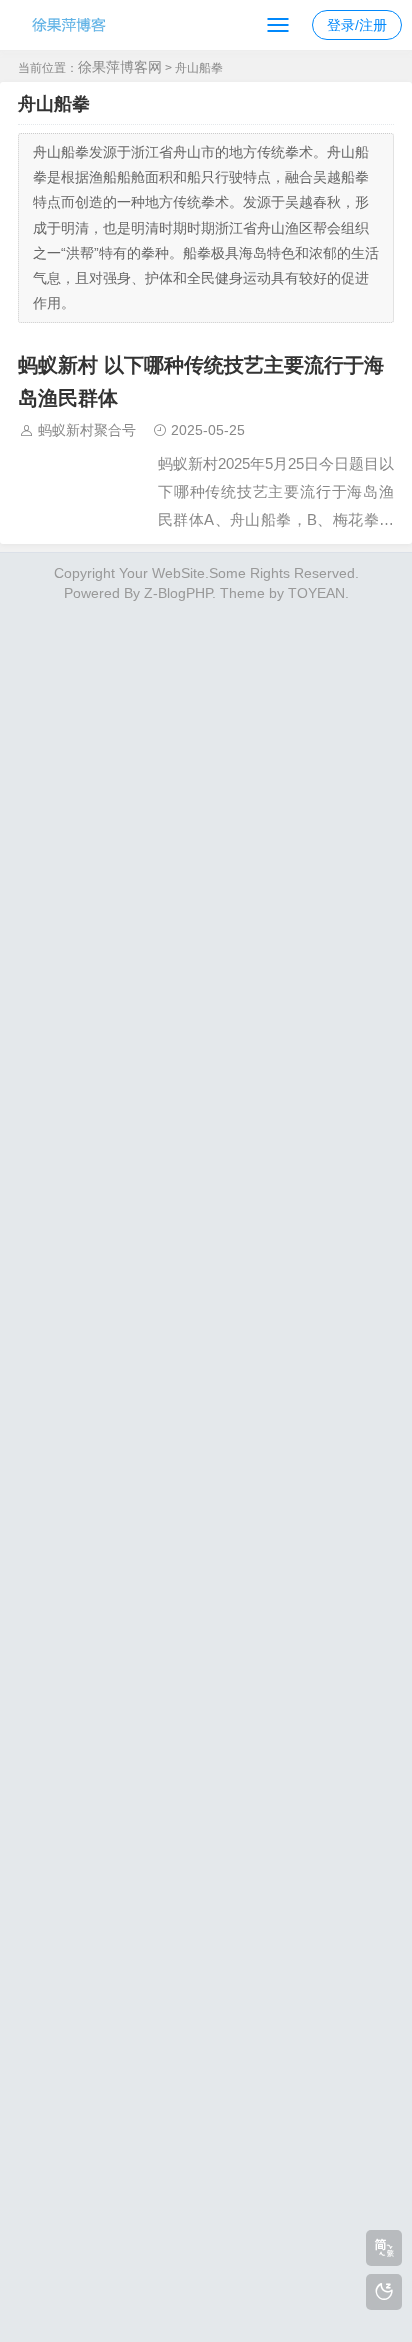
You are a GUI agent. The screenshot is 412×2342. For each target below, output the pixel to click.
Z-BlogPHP (178, 593)
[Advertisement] (206, 1467)
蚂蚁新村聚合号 (87, 430)
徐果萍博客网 (120, 67)
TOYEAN (316, 593)
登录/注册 (357, 25)
